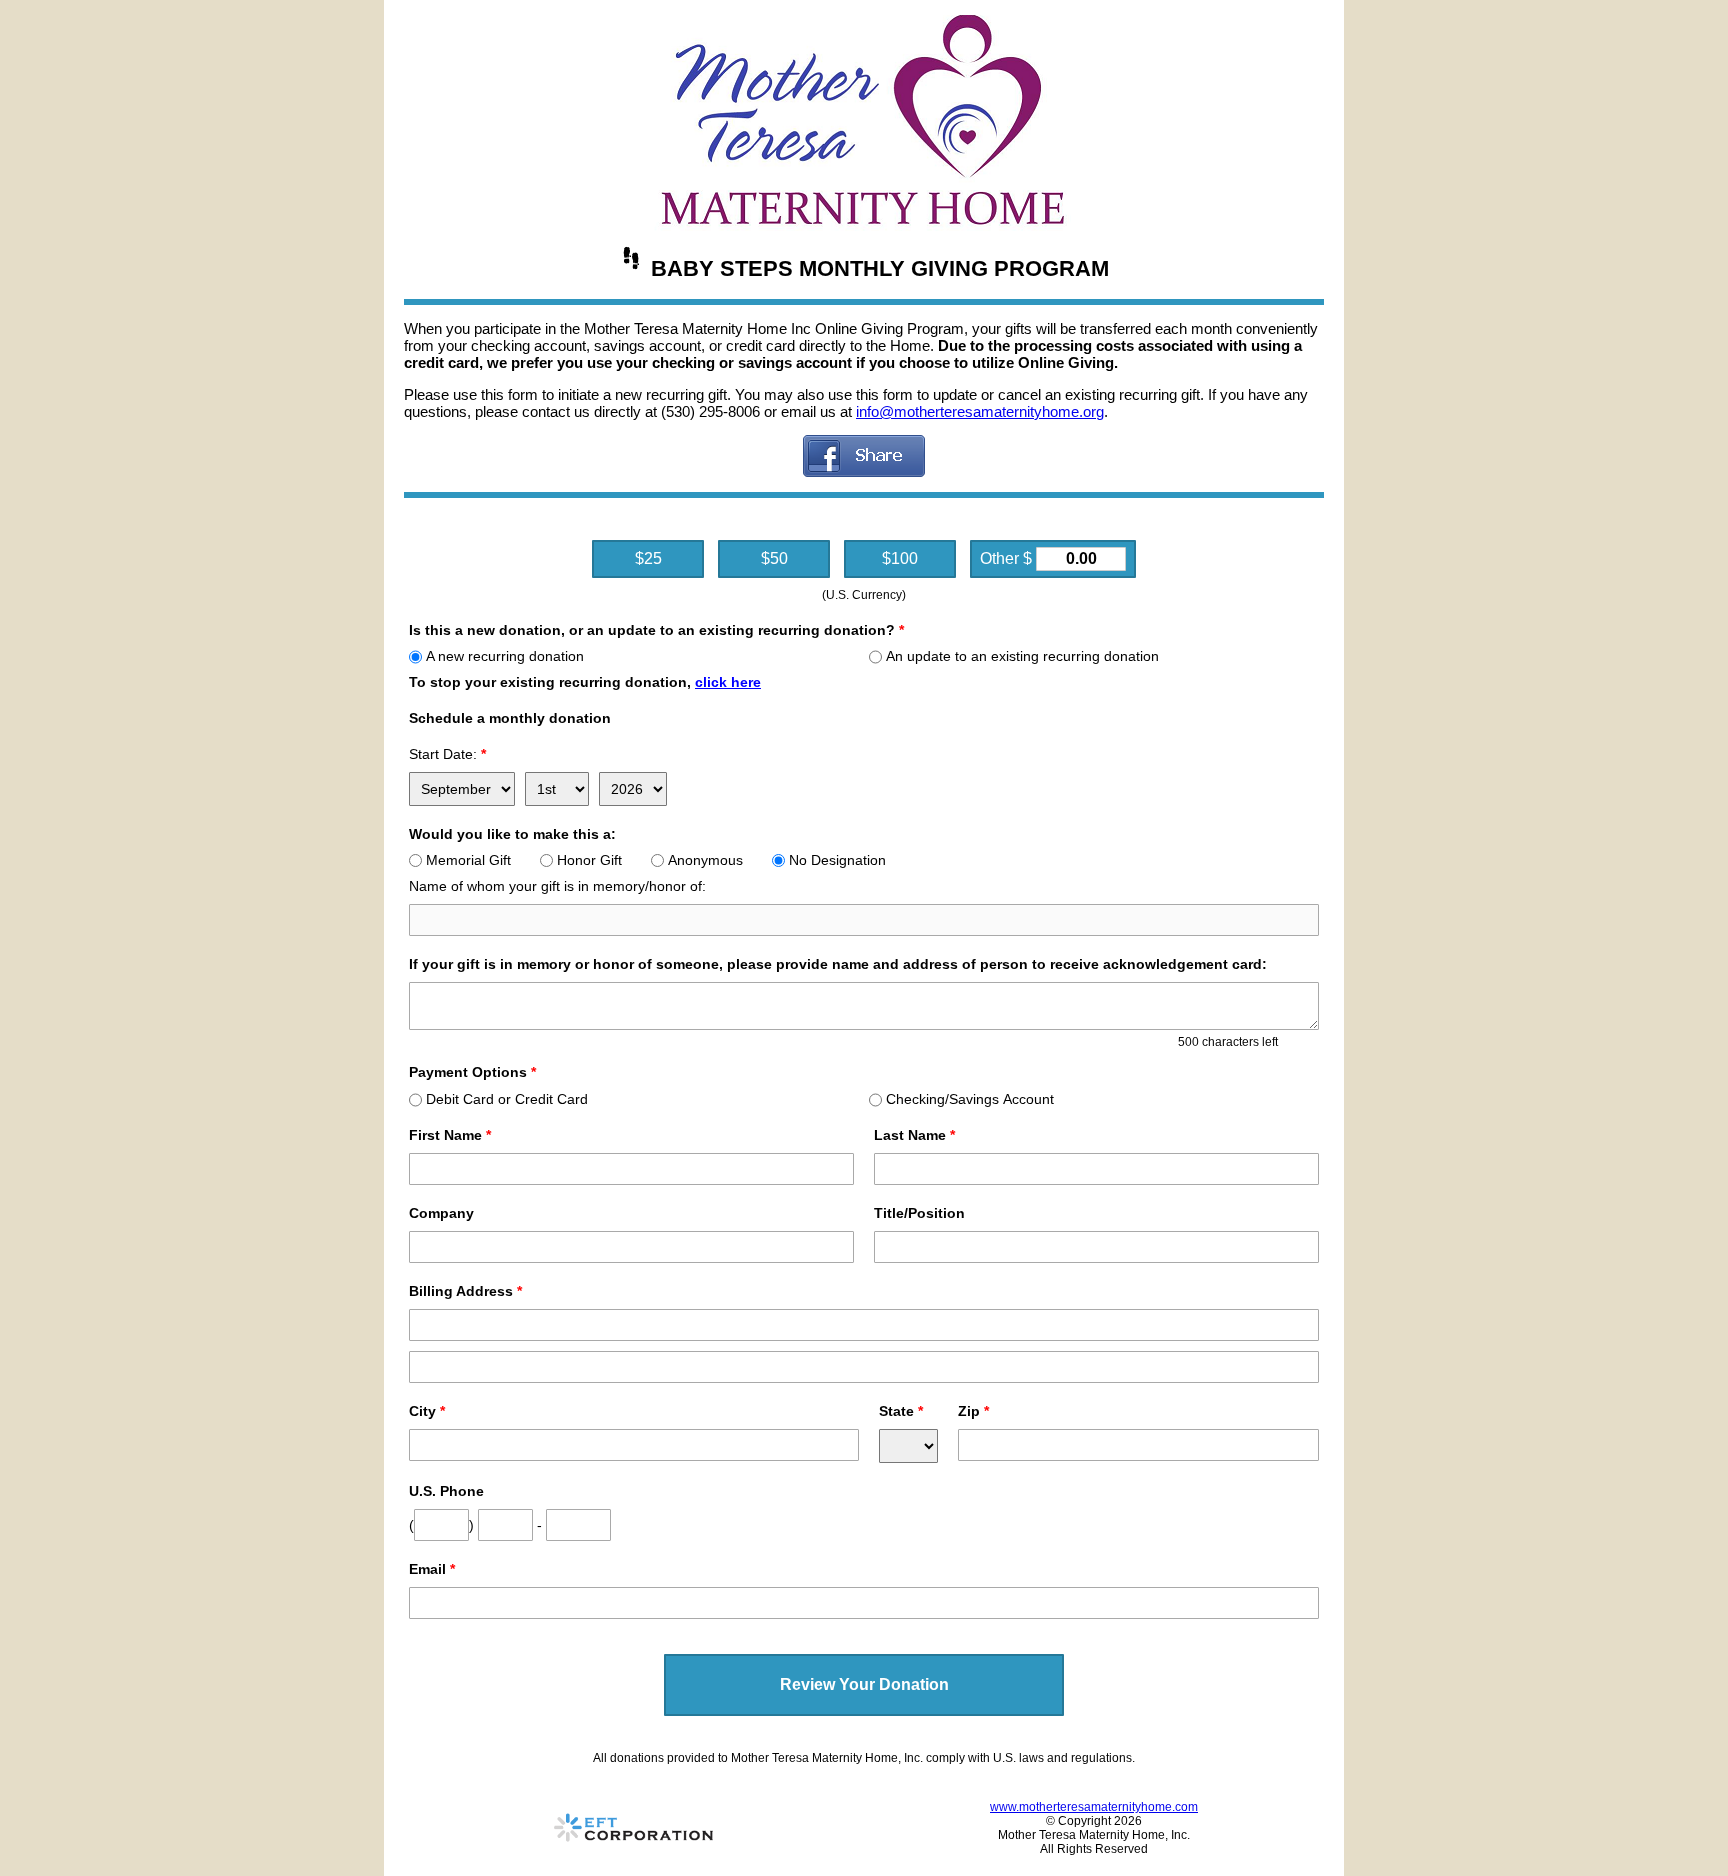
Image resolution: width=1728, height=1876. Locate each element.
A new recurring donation (505, 656)
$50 (774, 558)
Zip (973, 1411)
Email (432, 1569)
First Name (450, 1135)
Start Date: (447, 754)
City (427, 1411)
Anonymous (705, 860)
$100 (900, 558)
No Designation (837, 860)
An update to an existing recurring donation (1022, 656)
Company (441, 1213)
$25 (648, 558)
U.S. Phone (446, 1491)
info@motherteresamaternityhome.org (980, 411)
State (901, 1411)
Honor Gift (589, 860)
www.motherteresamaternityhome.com (1094, 1807)
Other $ (1008, 558)
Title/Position (919, 1213)
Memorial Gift (468, 860)
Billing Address (465, 1291)
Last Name (914, 1135)
